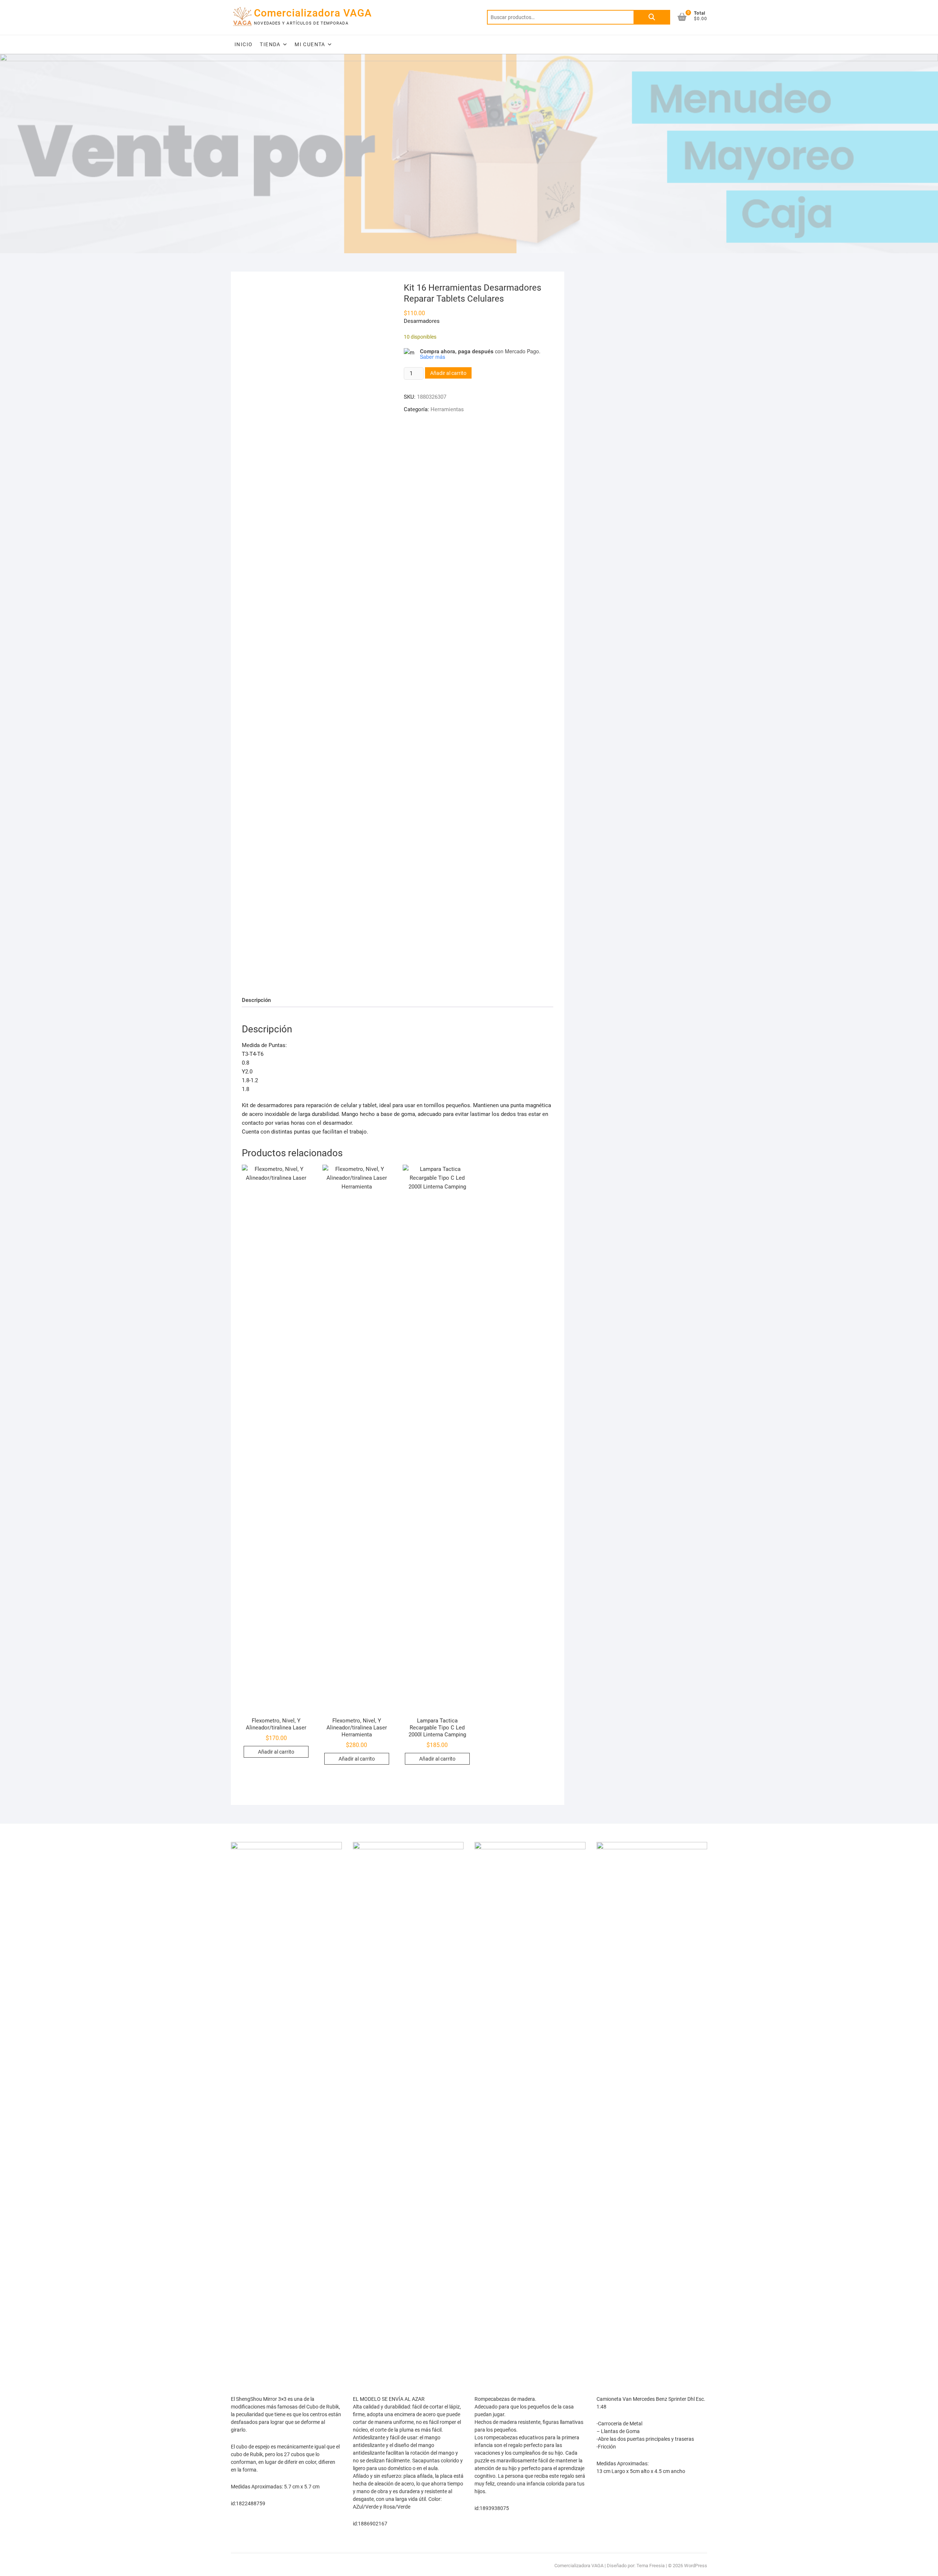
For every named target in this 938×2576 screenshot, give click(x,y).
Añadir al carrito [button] (276, 1752)
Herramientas (447, 409)
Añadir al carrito (448, 373)
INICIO (243, 44)
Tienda (270, 44)
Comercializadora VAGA (313, 13)
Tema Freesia (651, 2566)
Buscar (652, 17)
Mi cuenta (310, 44)
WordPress (696, 2566)
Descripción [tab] (256, 1000)
